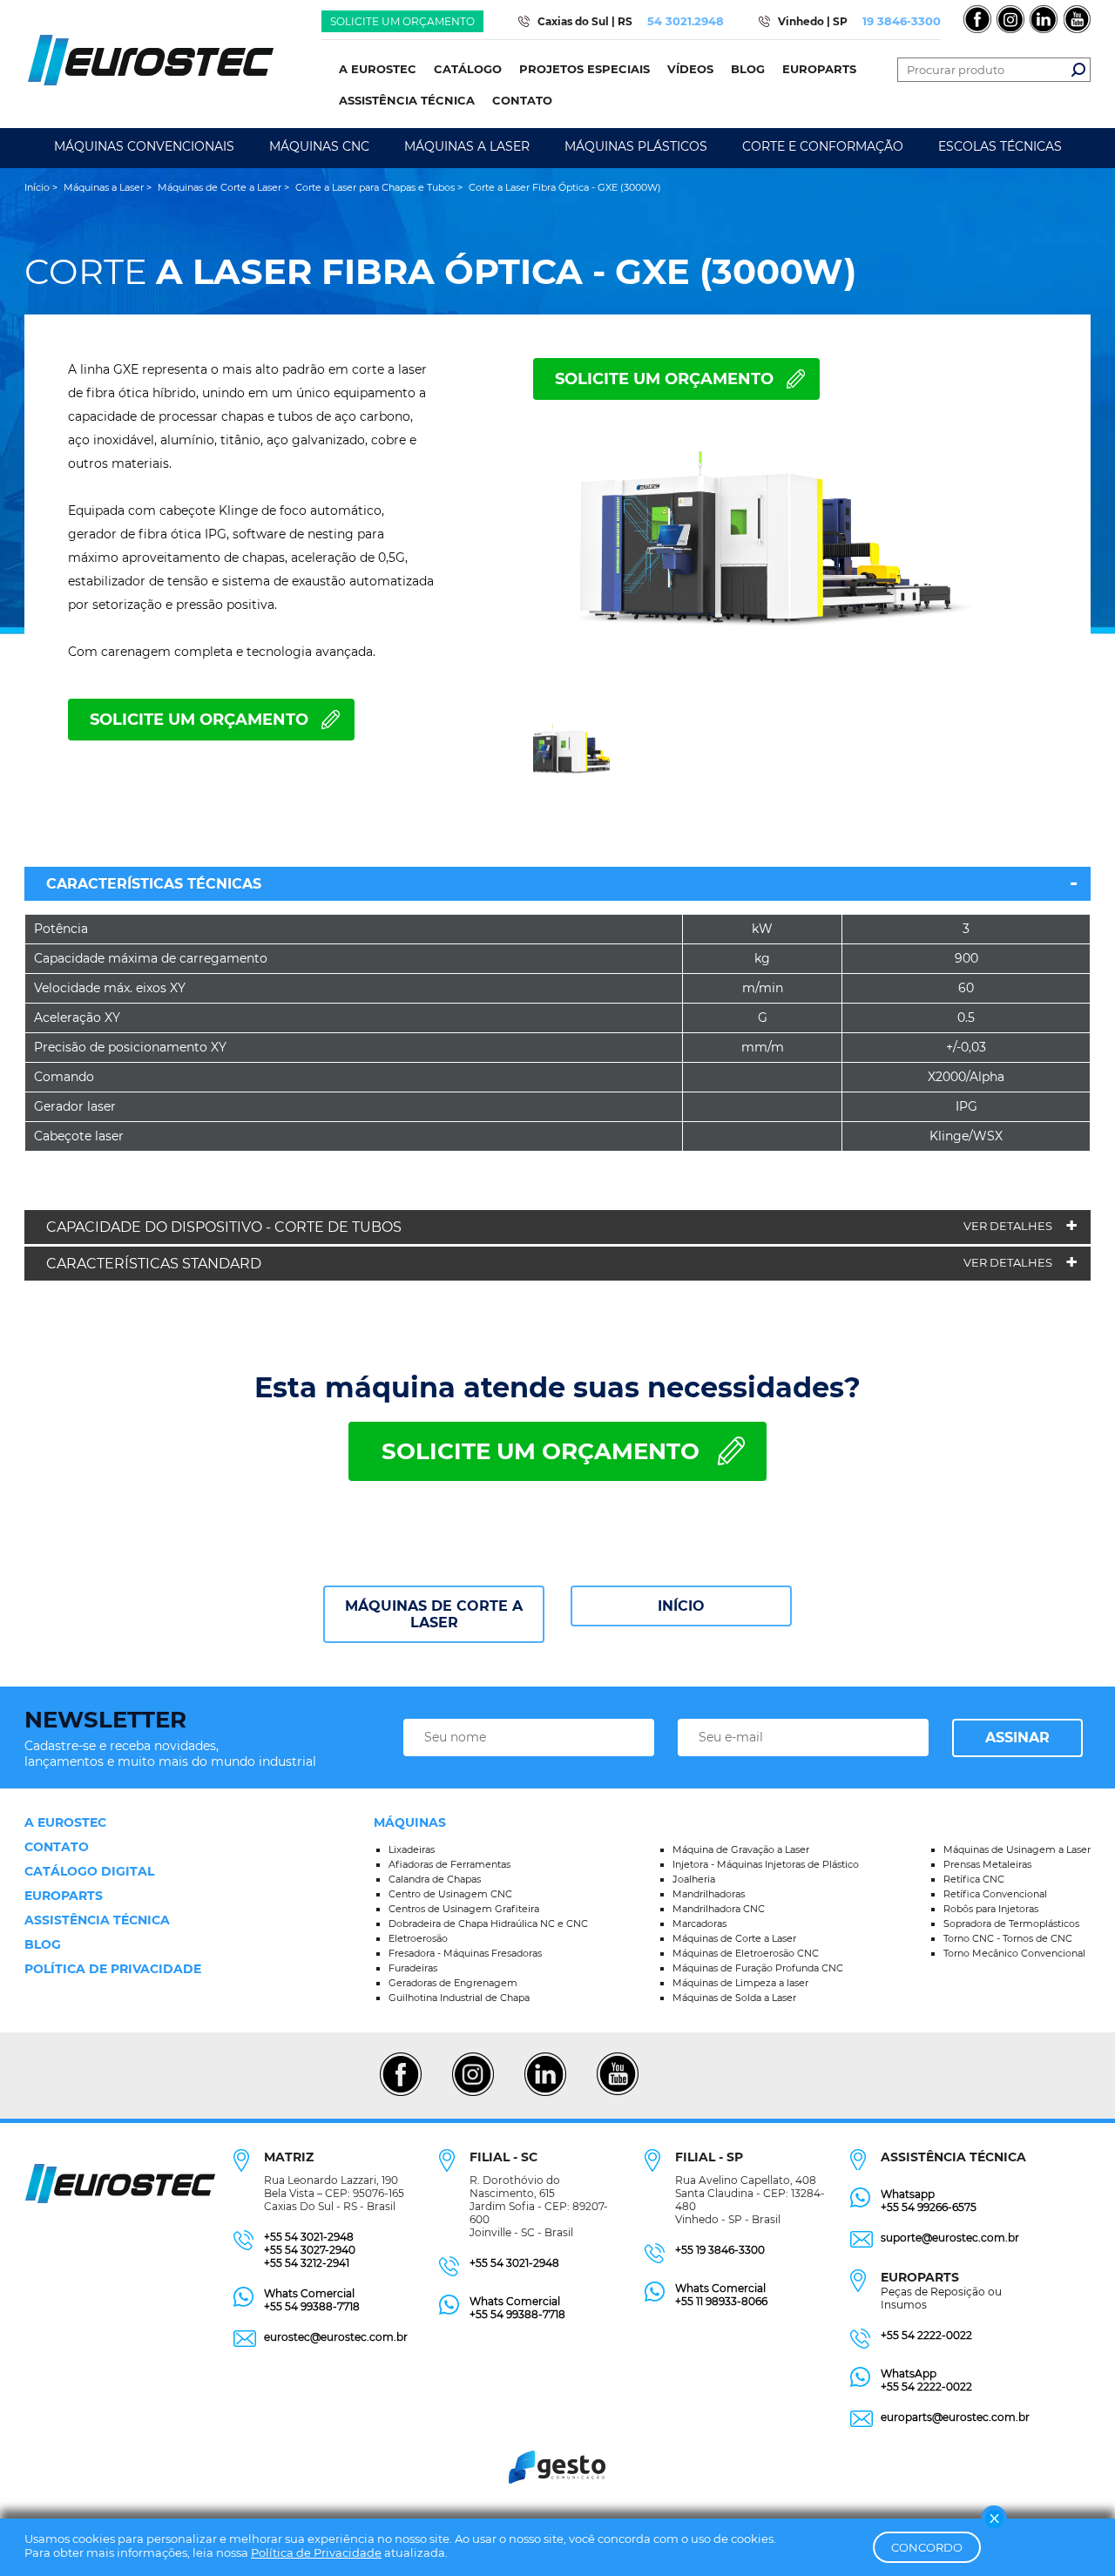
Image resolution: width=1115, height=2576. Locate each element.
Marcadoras (699, 1924)
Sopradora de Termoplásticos (1011, 1924)
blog (43, 1944)
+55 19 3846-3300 (720, 2250)
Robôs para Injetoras (991, 1909)
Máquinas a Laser (467, 146)
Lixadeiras (412, 1849)
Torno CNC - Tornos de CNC (1008, 1938)
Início (681, 1606)
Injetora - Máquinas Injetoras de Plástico (766, 1864)
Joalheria (694, 1879)
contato (57, 1847)
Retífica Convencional (995, 1894)
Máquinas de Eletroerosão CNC (746, 1953)
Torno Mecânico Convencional (1014, 1953)
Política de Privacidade (316, 2552)
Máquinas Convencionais (144, 146)
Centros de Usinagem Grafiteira (464, 1909)
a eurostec (65, 1822)
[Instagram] (473, 2093)
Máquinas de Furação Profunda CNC (758, 1968)
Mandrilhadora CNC (719, 1909)
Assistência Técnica (97, 1920)
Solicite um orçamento (402, 21)
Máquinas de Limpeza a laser (740, 1983)
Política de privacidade (113, 1969)
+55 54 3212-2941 (307, 2263)
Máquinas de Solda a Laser (734, 1998)
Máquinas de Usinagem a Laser (1017, 1849)
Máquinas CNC (319, 146)
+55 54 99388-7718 (312, 2306)
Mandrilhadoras (709, 1894)
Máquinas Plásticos (636, 146)
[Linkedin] (545, 2093)
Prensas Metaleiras (987, 1864)
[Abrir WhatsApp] (1071, 2532)
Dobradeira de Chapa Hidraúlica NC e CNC (488, 1924)
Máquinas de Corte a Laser (434, 1614)
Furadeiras (413, 1968)
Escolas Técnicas (1000, 146)
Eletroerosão (418, 1938)
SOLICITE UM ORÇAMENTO (664, 379)
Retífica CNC (974, 1879)
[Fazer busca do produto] (1078, 70)
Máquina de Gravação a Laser (741, 1849)
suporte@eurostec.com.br (950, 2238)
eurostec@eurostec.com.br (336, 2337)
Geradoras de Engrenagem (453, 1983)
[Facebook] (400, 2093)
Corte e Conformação (823, 146)
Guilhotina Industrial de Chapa (459, 1998)
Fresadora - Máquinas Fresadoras (465, 1953)
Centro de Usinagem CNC (450, 1894)
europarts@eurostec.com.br (955, 2417)
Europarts (64, 1896)
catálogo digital (89, 1871)
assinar (1017, 1738)
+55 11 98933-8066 (721, 2301)
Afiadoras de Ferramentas (449, 1864)
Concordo (927, 2547)
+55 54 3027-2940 (310, 2250)
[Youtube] (617, 2093)
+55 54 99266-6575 (929, 2207)
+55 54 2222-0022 (926, 2335)
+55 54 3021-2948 (309, 2237)
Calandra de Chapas (435, 1879)
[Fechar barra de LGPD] (994, 2519)
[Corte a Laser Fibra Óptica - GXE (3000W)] (767, 563)
